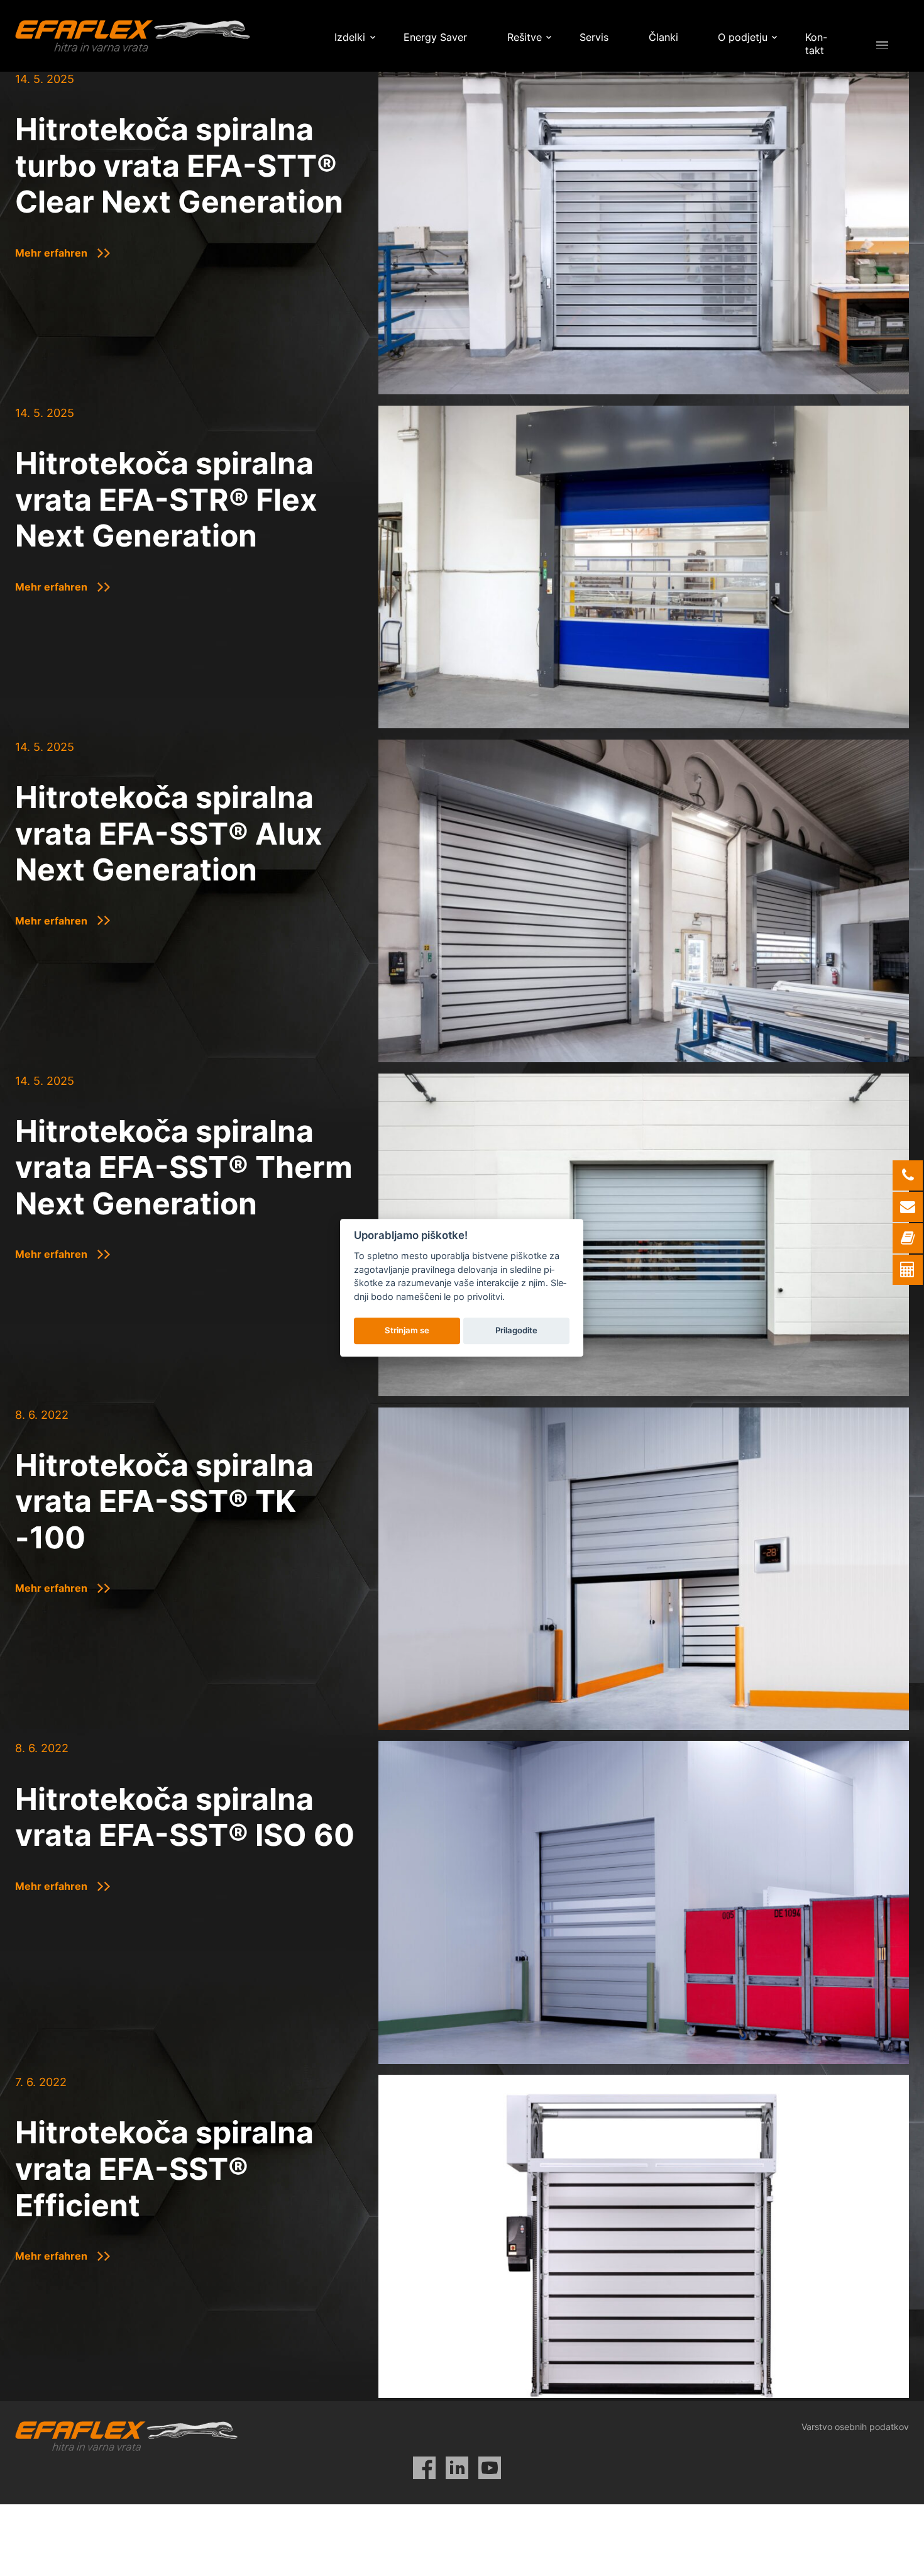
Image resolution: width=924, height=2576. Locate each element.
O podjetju (743, 37)
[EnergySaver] (908, 1270)
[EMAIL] (908, 1207)
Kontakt (816, 44)
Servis (594, 37)
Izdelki (350, 37)
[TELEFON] (908, 1175)
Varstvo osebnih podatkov (855, 2427)
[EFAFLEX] (133, 36)
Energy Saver (435, 37)
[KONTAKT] (908, 1238)
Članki (663, 37)
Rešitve (525, 37)
